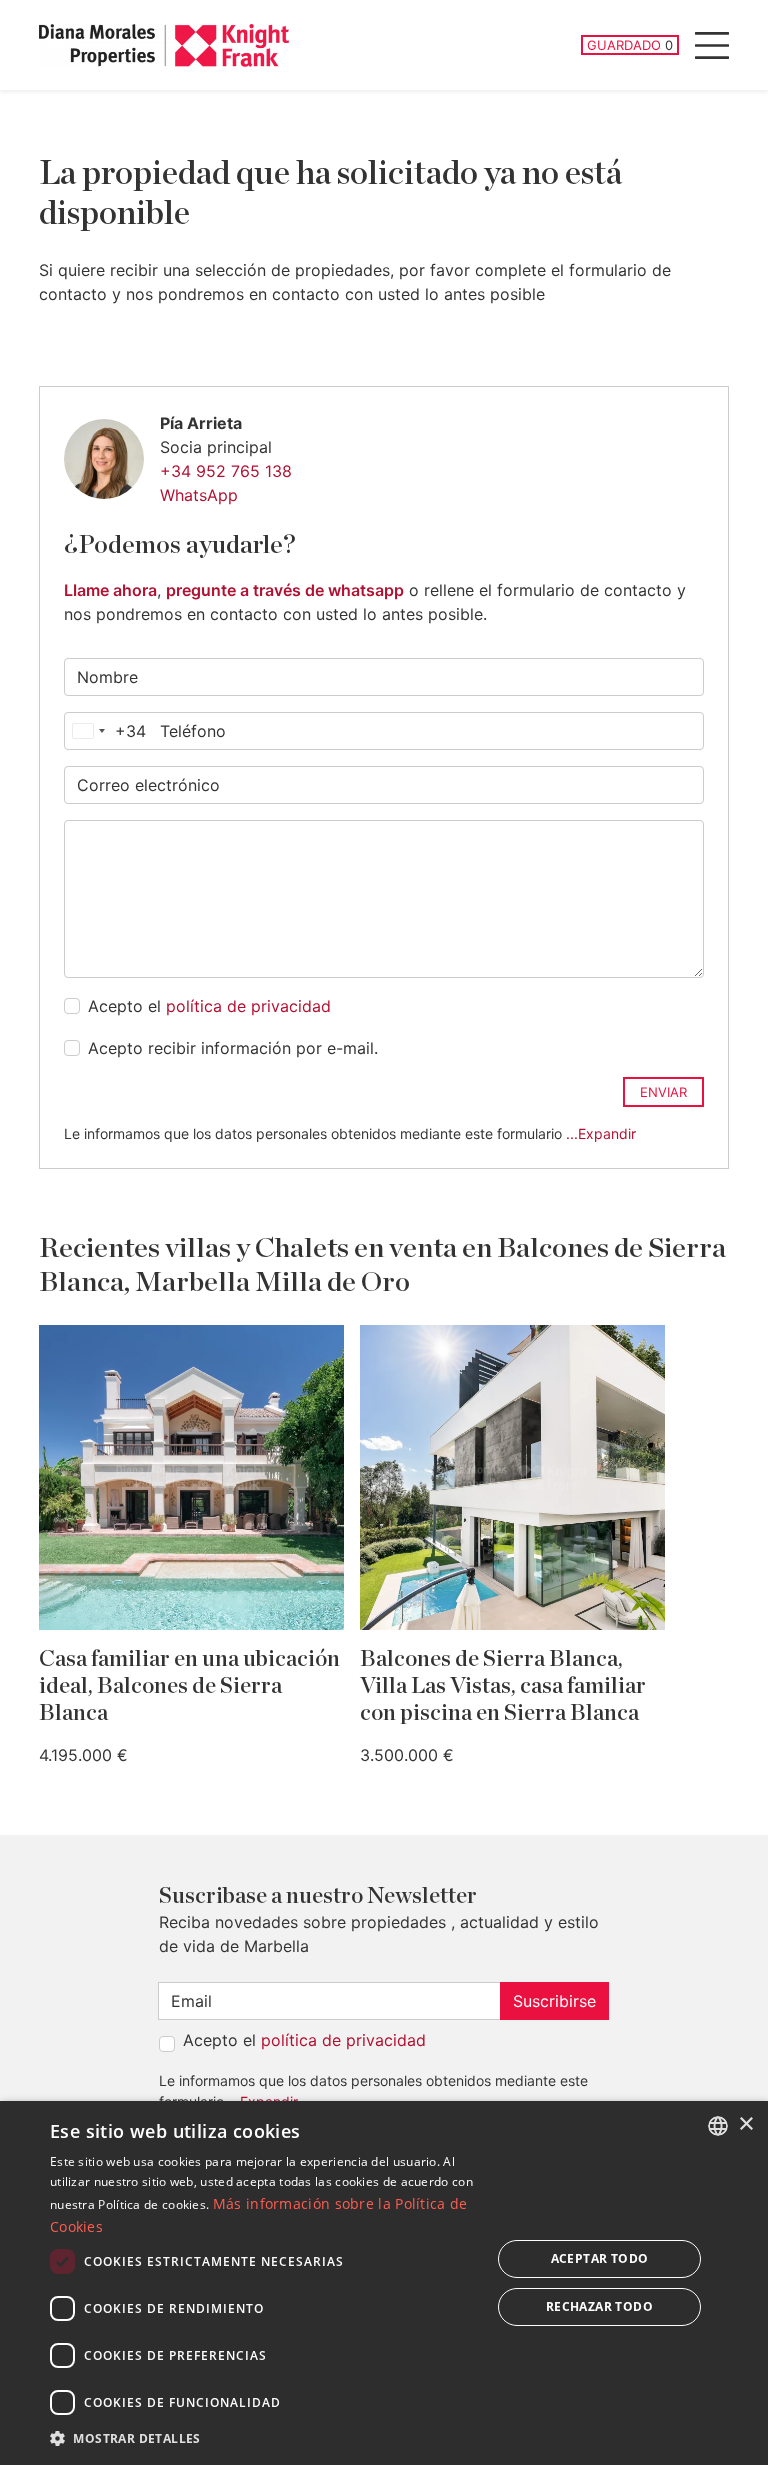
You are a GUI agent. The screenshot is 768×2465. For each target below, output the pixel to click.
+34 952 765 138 (226, 471)
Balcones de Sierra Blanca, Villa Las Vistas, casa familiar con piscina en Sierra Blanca (503, 1686)
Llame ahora (110, 590)
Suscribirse (554, 2001)
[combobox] (105, 731)
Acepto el (209, 1006)
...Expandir (601, 1133)
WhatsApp (199, 495)
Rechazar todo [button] (599, 2306)
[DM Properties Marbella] (164, 45)
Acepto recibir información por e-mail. (233, 1048)
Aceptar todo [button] (600, 2258)
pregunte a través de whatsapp (285, 590)
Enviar (663, 1092)
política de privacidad (248, 1006)
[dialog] (384, 2283)
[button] (264, 2438)
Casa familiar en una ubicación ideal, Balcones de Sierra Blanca (189, 1686)
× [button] (745, 2124)
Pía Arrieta (201, 423)
